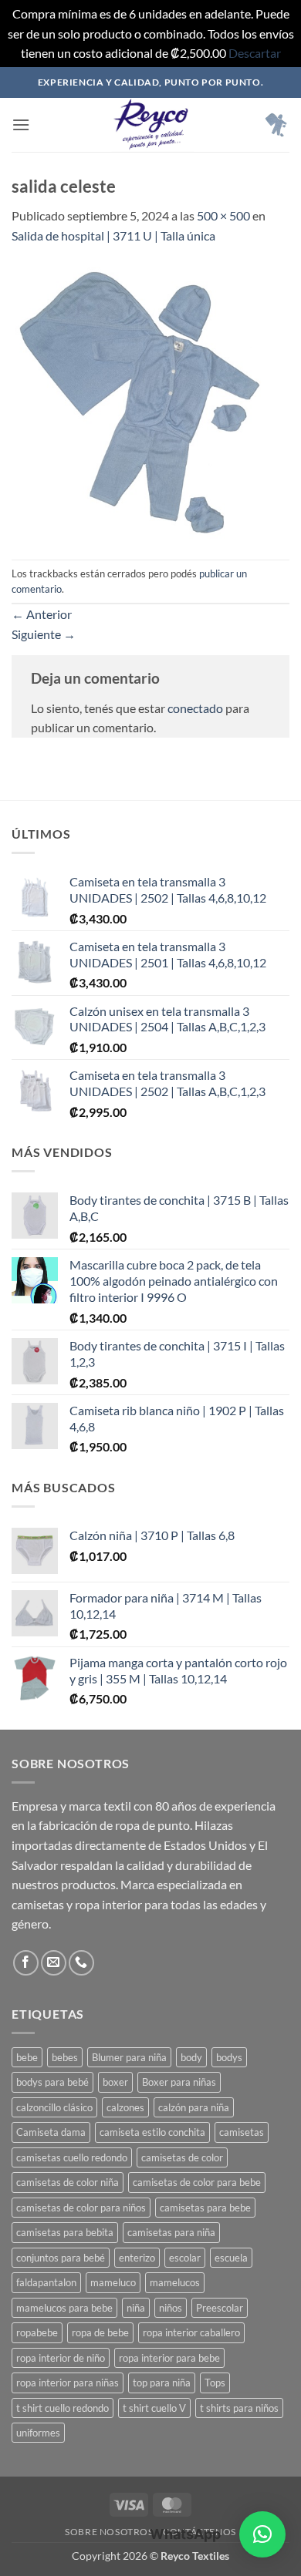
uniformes (38, 2433)
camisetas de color (182, 2157)
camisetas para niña (171, 2232)
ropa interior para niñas (68, 2383)
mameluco (113, 2282)
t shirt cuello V (154, 2408)
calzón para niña (194, 2107)
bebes (65, 2057)
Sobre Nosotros (109, 2532)
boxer (115, 2082)
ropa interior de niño (61, 2358)
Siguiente (44, 634)
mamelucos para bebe (64, 2308)
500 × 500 (223, 215)
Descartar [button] (255, 53)
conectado (195, 708)
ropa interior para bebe (169, 2358)
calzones (125, 2107)
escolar (185, 2258)
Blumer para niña (129, 2057)
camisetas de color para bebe (197, 2182)
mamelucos (175, 2282)
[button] (21, 124)
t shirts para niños (239, 2408)
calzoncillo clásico (54, 2107)
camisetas (242, 2132)
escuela (231, 2258)
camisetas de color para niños (81, 2208)
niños (171, 2308)
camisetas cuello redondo (72, 2157)
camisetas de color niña (68, 2182)
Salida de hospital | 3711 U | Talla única (113, 235)
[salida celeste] (150, 400)
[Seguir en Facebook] (26, 1963)
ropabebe (37, 2332)
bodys (229, 2057)
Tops (215, 2383)
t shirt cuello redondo (63, 2408)
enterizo (137, 2258)
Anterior (42, 614)
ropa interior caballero (191, 2332)
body (191, 2057)
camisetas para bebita (65, 2232)
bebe (27, 2057)
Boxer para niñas (179, 2082)
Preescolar (220, 2308)
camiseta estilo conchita (152, 2132)
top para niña (162, 2383)
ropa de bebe (100, 2332)
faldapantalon (46, 2282)
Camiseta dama (51, 2132)
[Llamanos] (81, 1963)
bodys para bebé (52, 2082)
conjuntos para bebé (61, 2258)
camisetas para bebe (205, 2208)
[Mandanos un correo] (54, 1963)
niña (136, 2308)
